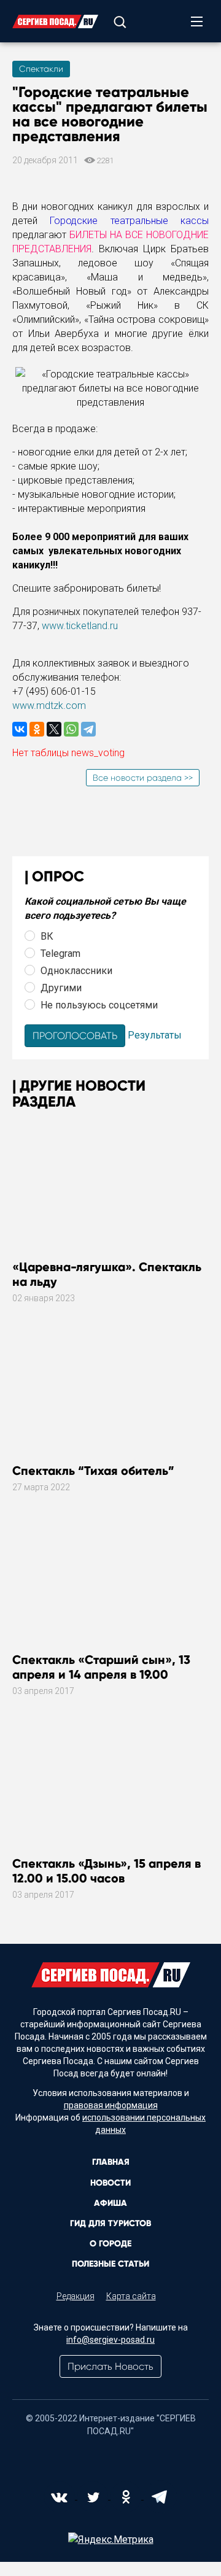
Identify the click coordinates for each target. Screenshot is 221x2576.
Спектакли (41, 69)
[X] (54, 729)
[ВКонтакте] (20, 729)
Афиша (110, 2203)
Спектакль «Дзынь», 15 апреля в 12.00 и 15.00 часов (107, 1871)
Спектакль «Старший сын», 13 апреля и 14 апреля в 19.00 (101, 1667)
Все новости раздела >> (143, 778)
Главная (111, 2162)
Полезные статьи (110, 2264)
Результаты (155, 1035)
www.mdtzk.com (49, 706)
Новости (110, 2183)
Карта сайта (131, 2296)
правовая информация (111, 2105)
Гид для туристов (110, 2223)
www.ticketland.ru (80, 626)
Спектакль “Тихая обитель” (93, 1471)
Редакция (76, 2296)
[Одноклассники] (37, 729)
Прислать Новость (110, 2366)
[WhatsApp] (71, 729)
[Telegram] (88, 729)
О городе (110, 2244)
